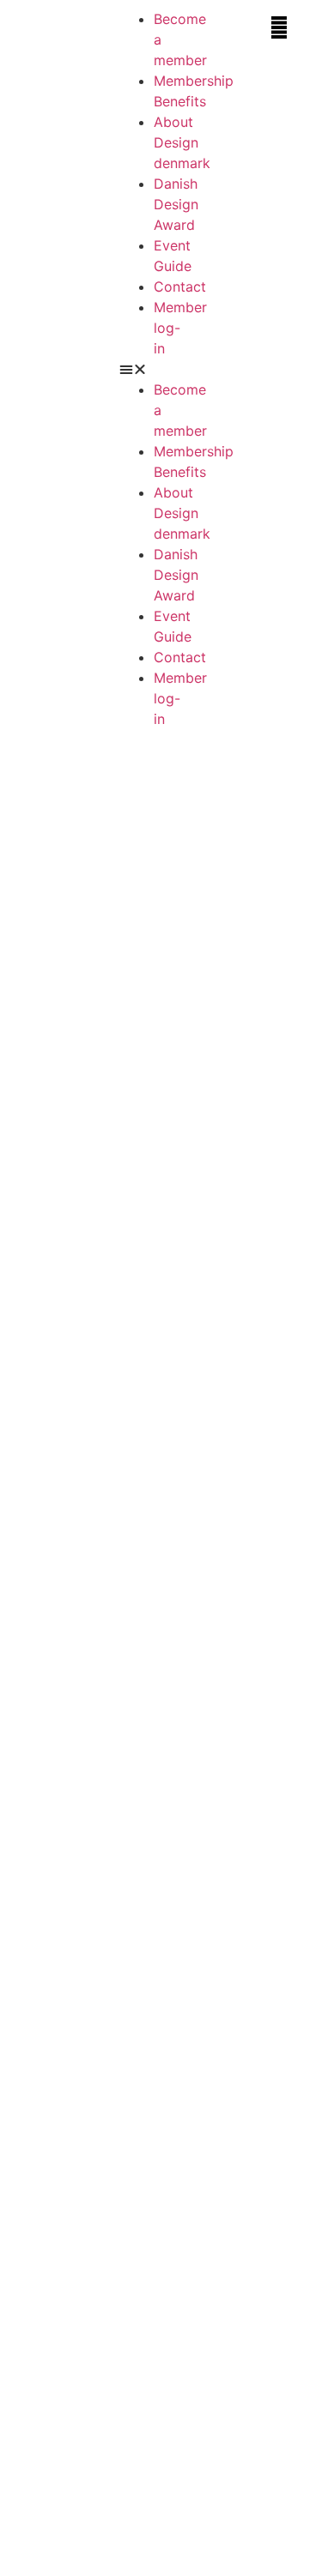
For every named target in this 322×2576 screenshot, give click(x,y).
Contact (180, 287)
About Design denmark (182, 142)
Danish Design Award (176, 204)
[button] (155, 369)
